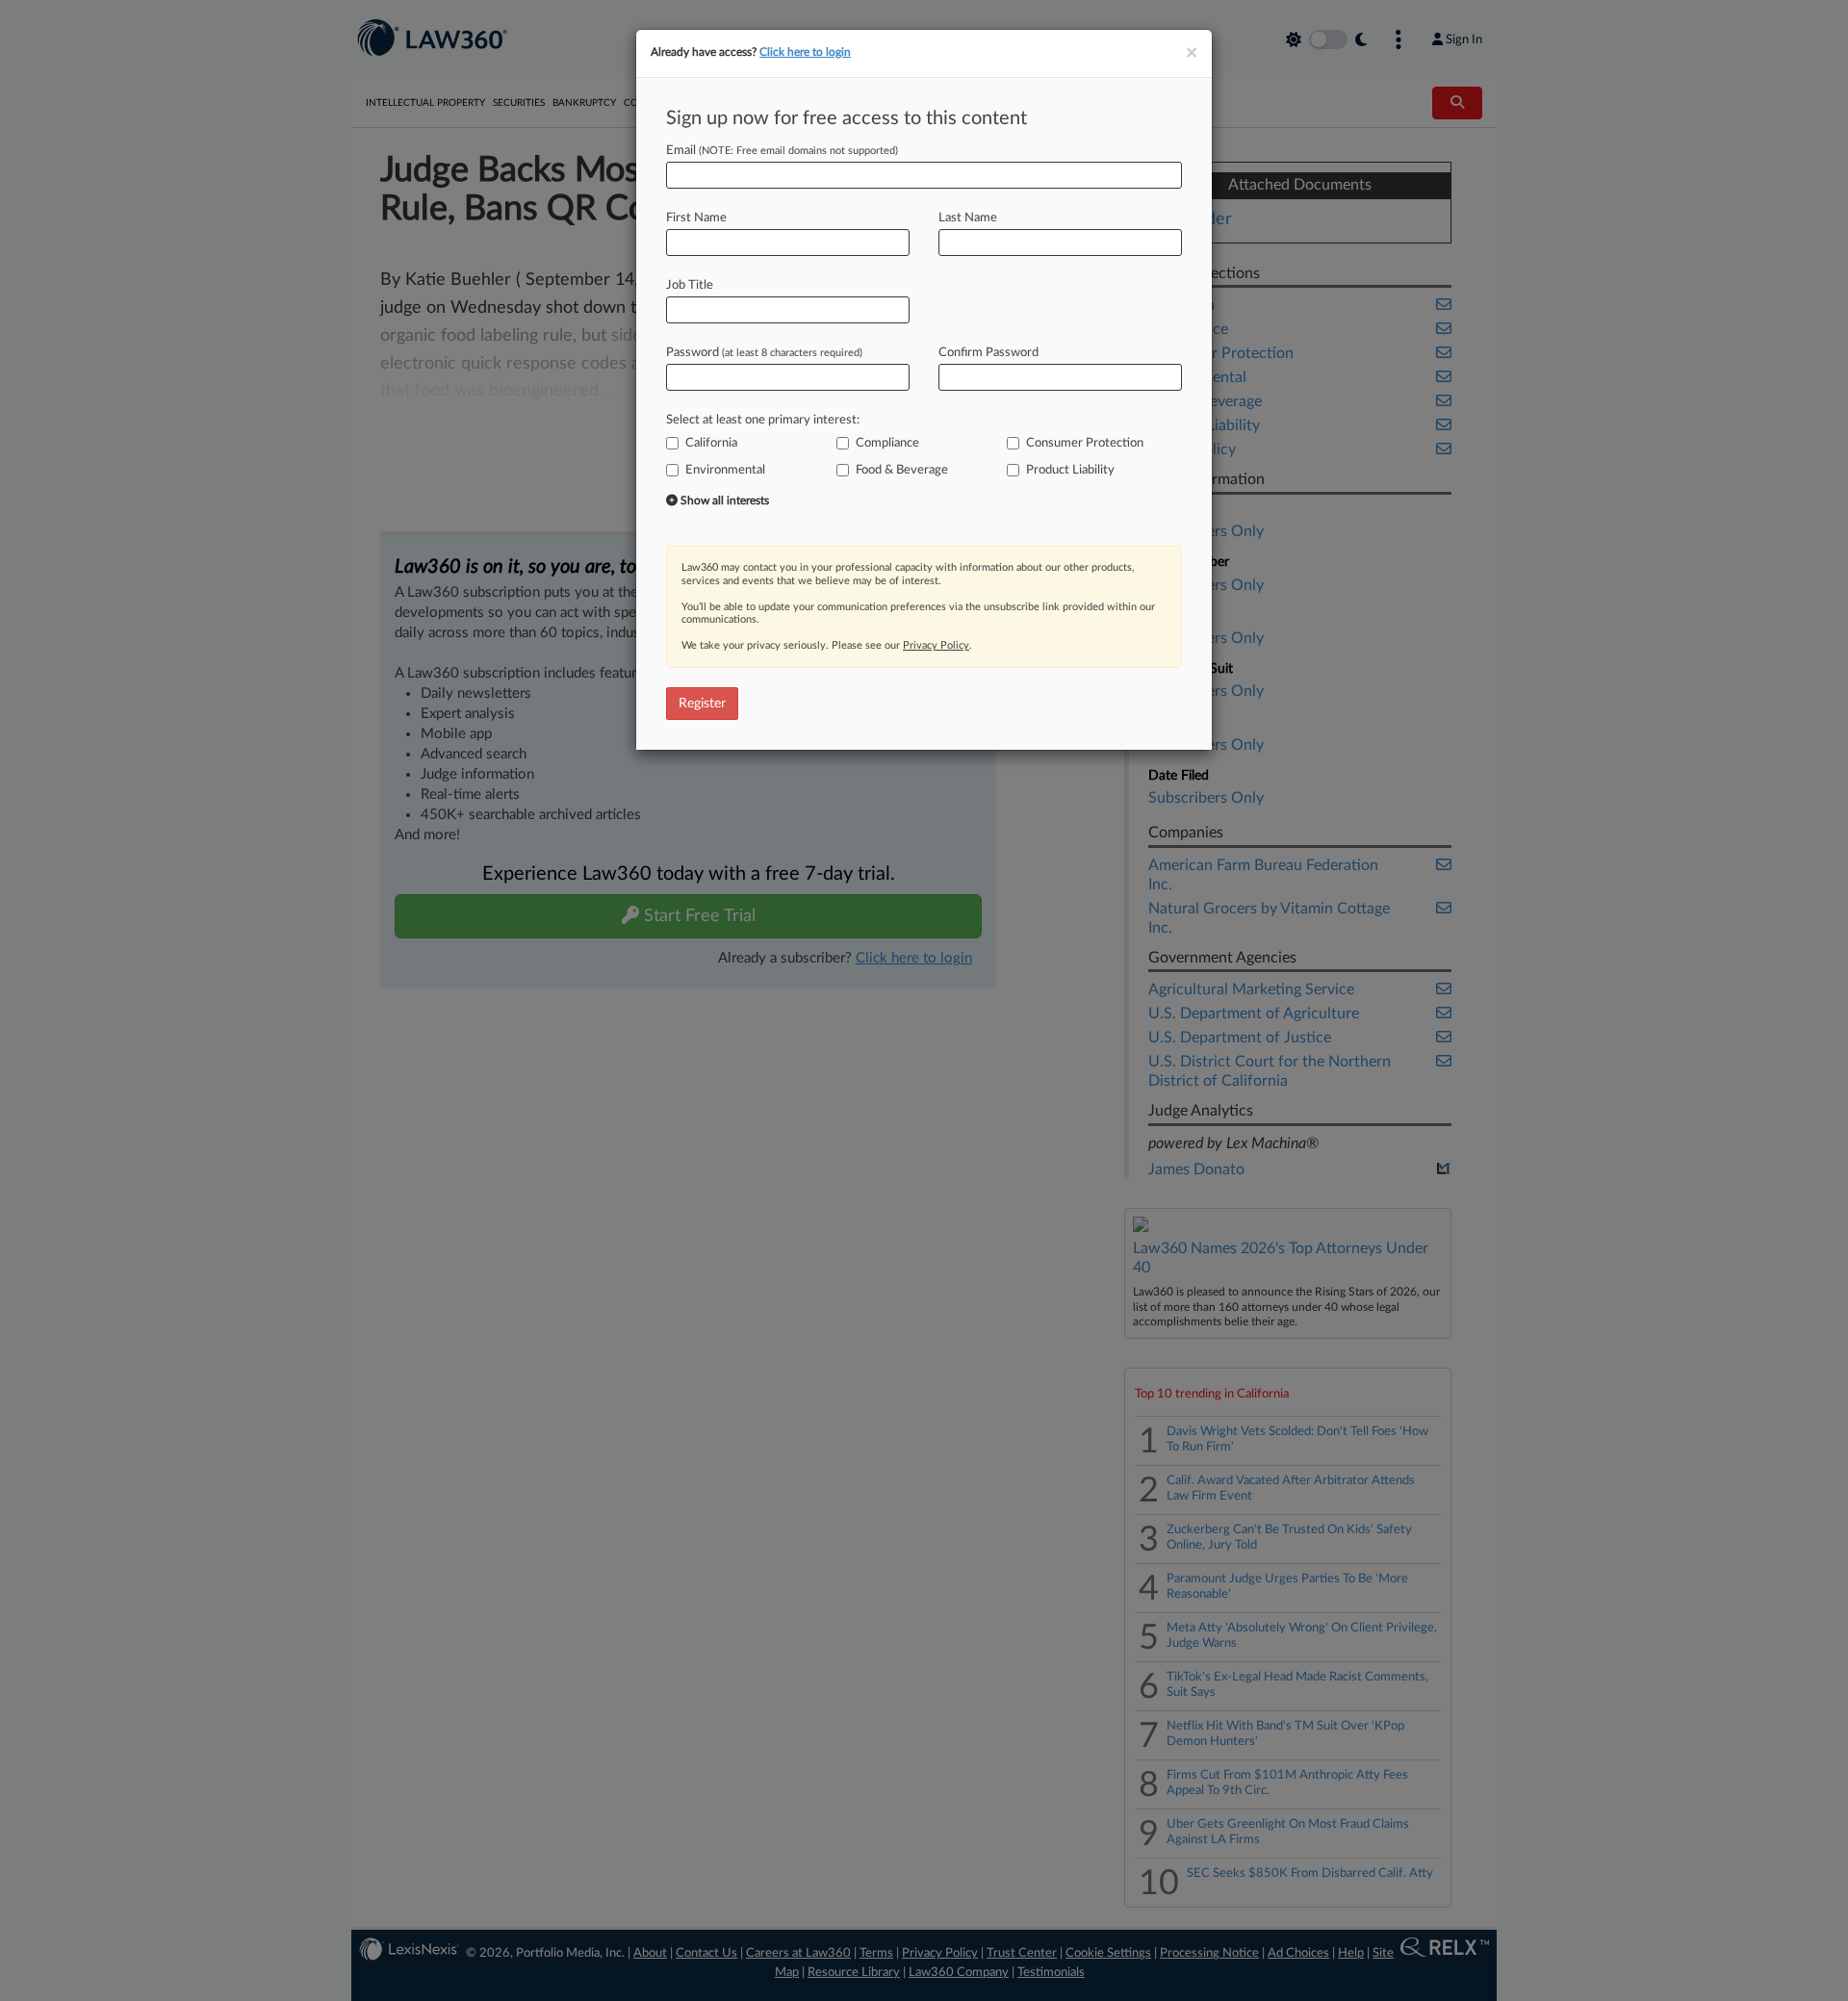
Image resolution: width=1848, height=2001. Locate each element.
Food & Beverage (902, 470)
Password (764, 353)
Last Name (968, 218)
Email (782, 151)
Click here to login (805, 52)
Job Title (690, 285)
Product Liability (1070, 470)
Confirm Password (988, 353)
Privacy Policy (936, 645)
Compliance (887, 443)
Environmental (725, 470)
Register (702, 704)
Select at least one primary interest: (763, 420)
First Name (696, 218)
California (711, 443)
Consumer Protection (1085, 443)
